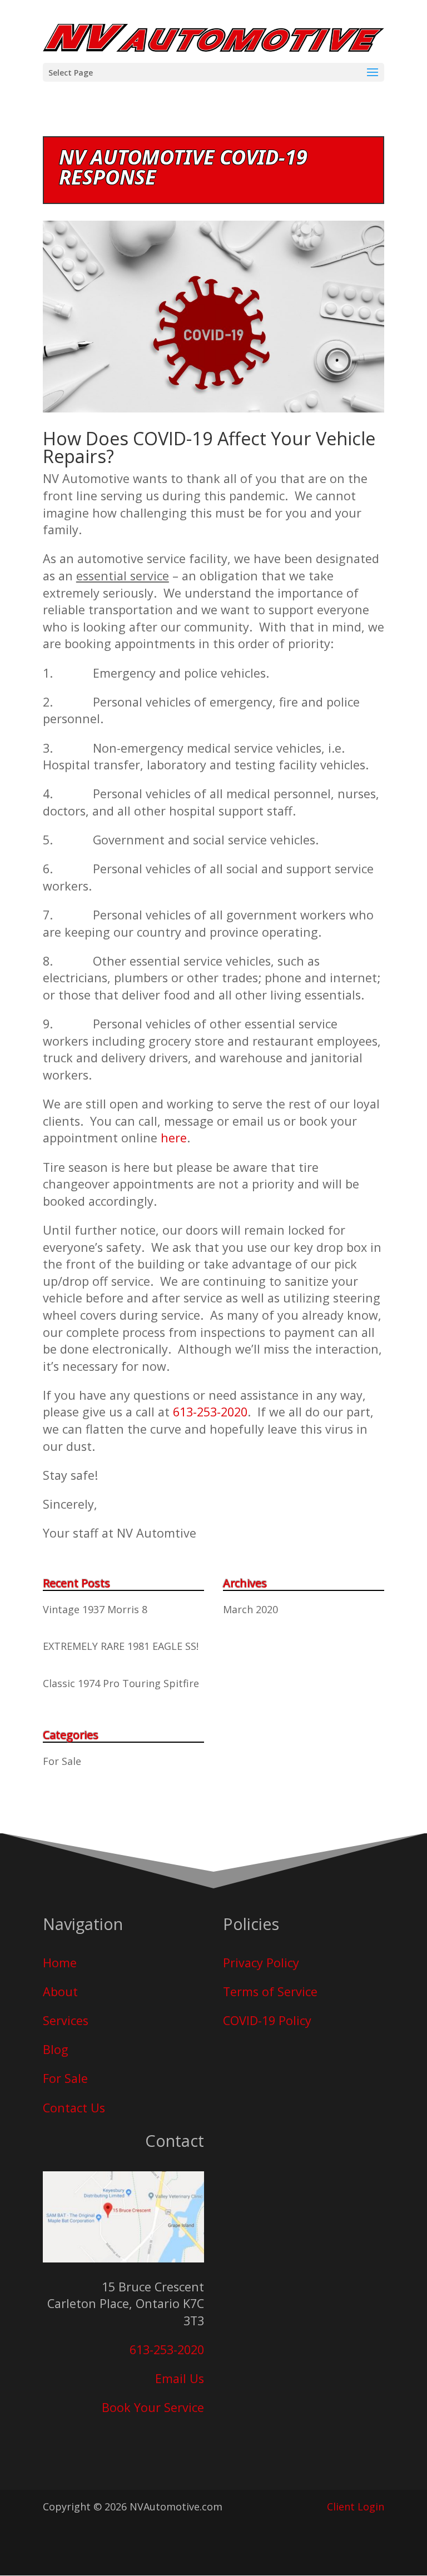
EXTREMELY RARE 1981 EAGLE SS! (121, 1646)
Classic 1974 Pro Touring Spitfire (121, 1683)
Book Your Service (153, 2407)
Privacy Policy (261, 1963)
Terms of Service (270, 1991)
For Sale (62, 1761)
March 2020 (250, 1609)
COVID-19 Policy (267, 2020)
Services (66, 2020)
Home (60, 1963)
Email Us (180, 2378)
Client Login (356, 2507)
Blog (56, 2049)
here (174, 1138)
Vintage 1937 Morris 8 (95, 1609)
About (60, 1991)
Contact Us (74, 2108)
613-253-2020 (210, 1412)
